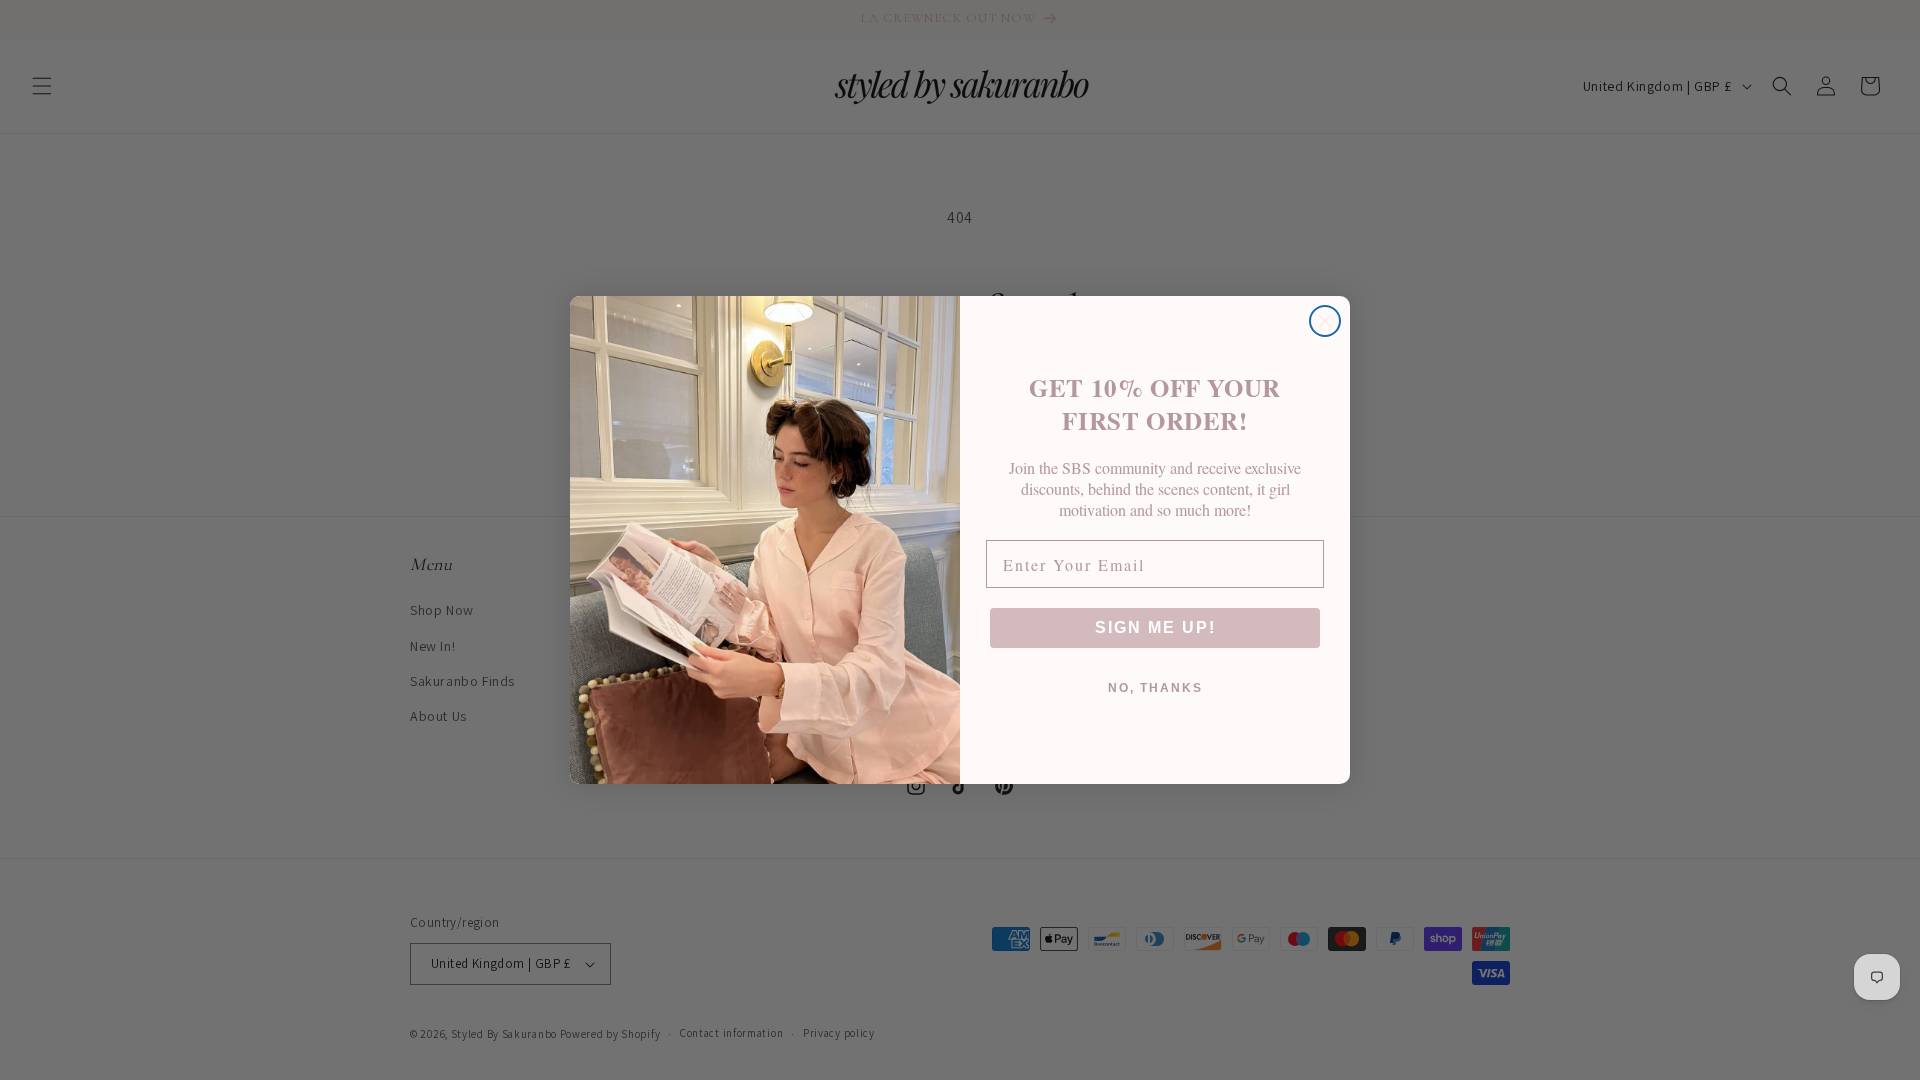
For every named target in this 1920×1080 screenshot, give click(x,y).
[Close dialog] (1325, 321)
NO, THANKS (1155, 688)
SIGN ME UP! (1155, 627)
